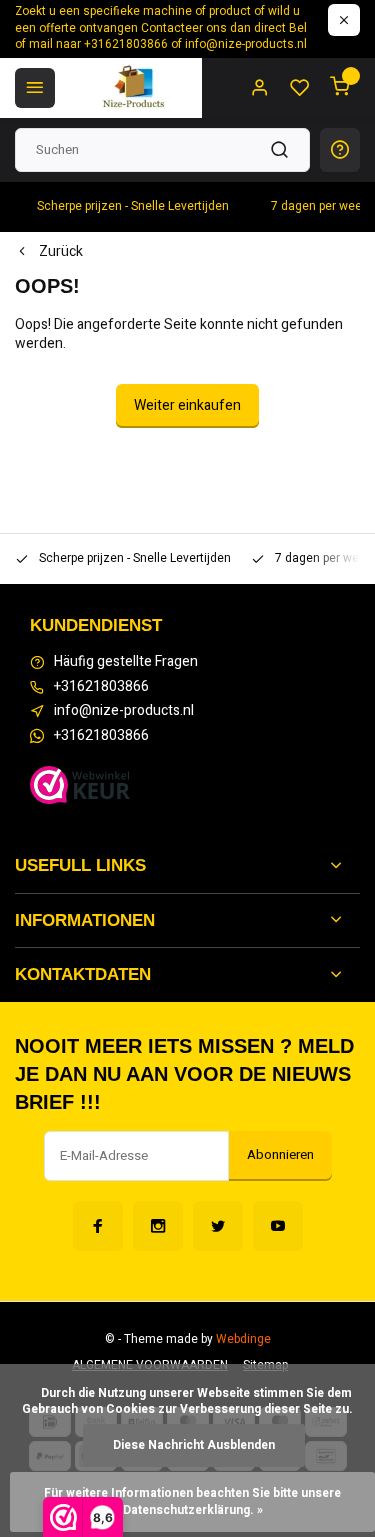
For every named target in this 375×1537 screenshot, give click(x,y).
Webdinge (243, 1339)
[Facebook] (98, 1226)
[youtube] (278, 1226)
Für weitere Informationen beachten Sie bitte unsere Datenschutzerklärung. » (194, 1502)
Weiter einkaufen (187, 405)
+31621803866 (101, 687)
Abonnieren (280, 1155)
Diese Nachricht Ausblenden (194, 1445)
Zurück (61, 252)
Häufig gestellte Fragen (126, 662)
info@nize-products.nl (124, 711)
